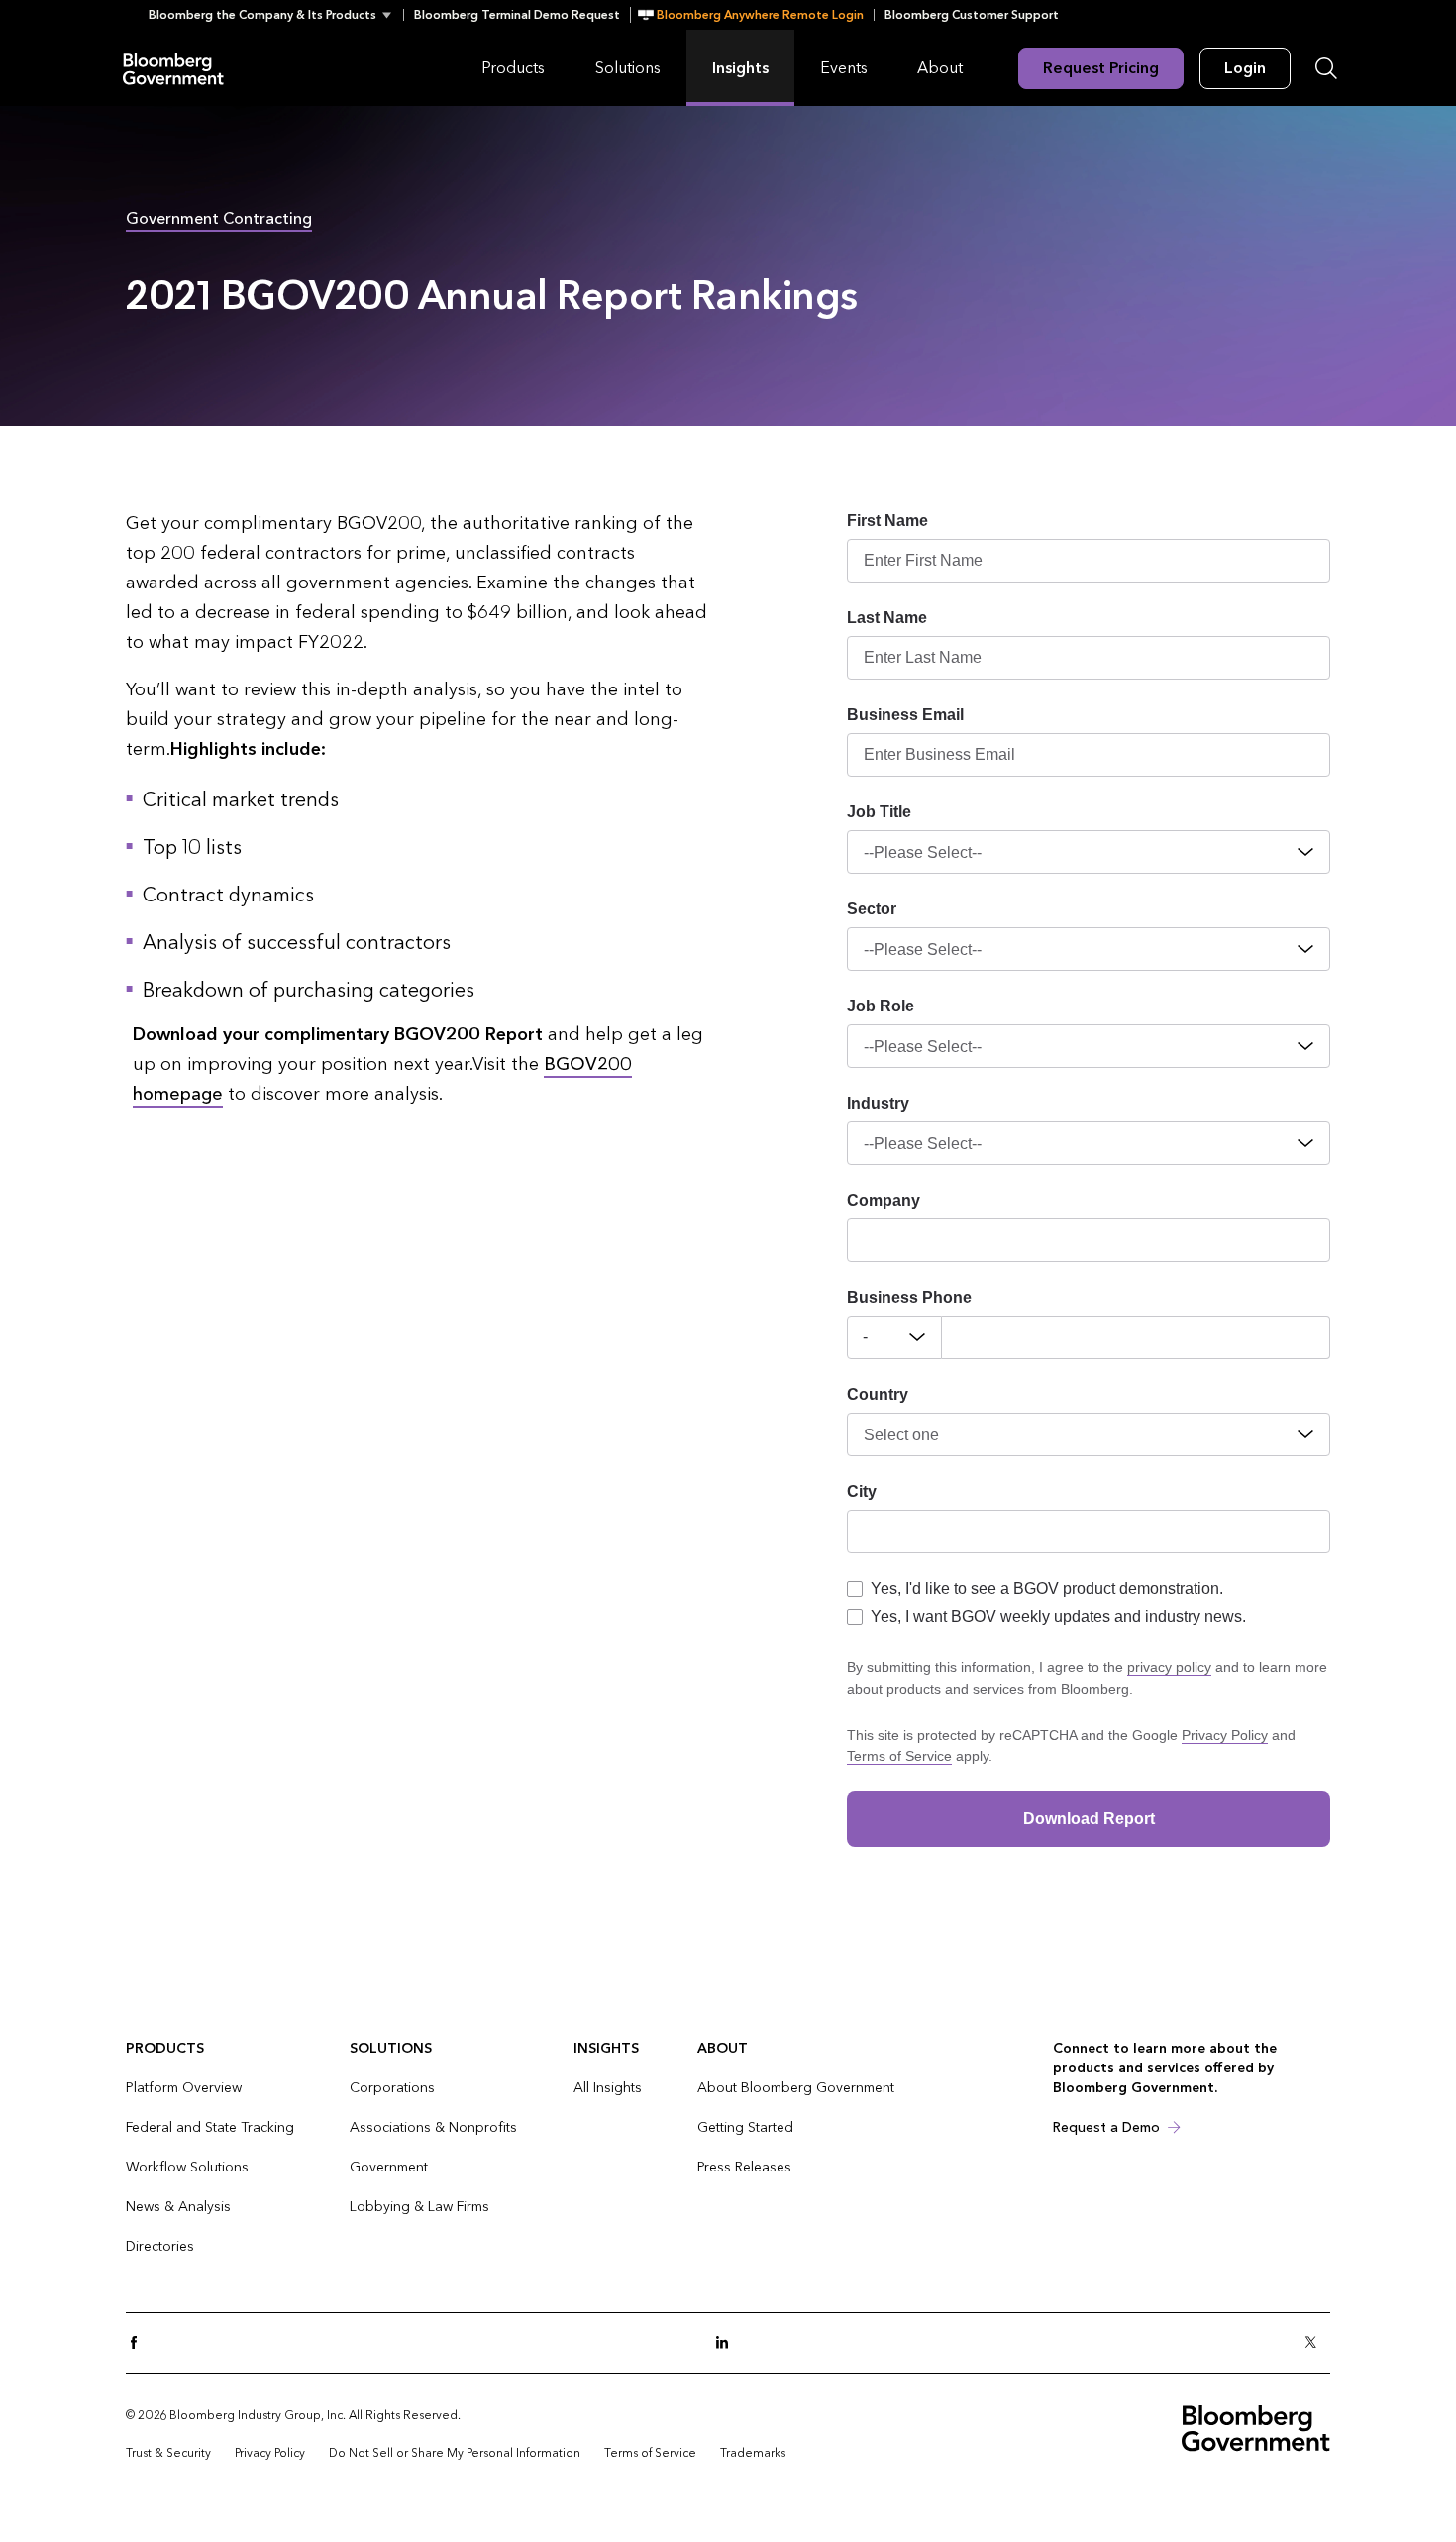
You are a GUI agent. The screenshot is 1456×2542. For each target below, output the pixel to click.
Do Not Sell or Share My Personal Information (455, 2453)
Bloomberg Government (173, 68)
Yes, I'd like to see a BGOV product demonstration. (1047, 1589)
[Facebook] (140, 2343)
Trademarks (753, 2453)
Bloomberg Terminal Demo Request (517, 15)
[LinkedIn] (728, 2343)
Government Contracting (219, 218)
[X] (1316, 2343)
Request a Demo (1106, 2127)
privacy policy (1169, 1667)
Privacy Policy (1225, 1735)
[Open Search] (1326, 68)
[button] (276, 15)
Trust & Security (168, 2453)
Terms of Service (899, 1756)
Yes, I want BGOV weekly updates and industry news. (1058, 1616)
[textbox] (1136, 1337)
